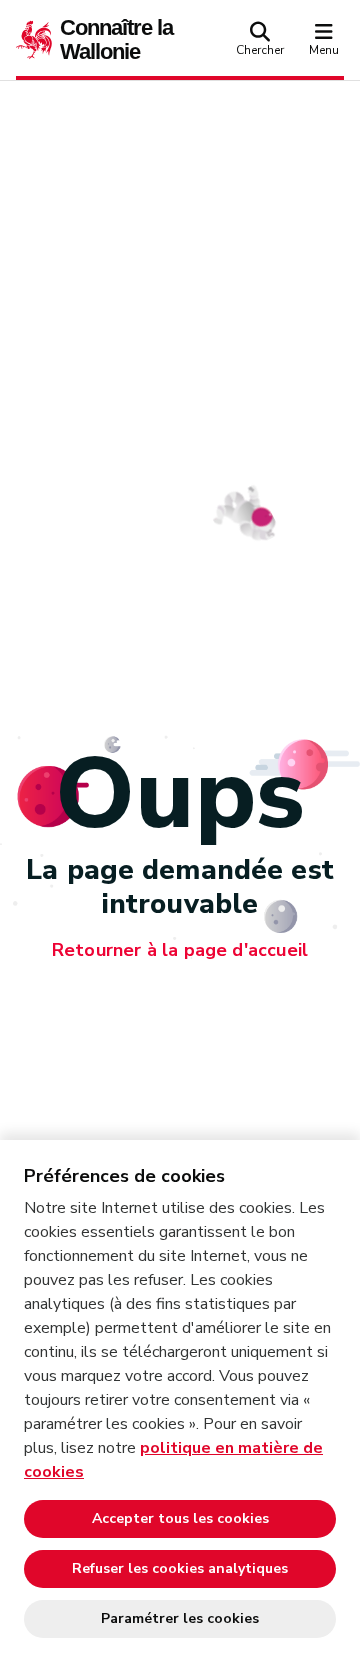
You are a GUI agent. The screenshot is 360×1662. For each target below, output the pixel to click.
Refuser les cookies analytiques (180, 1568)
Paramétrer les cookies (180, 1618)
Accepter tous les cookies (180, 1518)
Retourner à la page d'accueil (180, 950)
